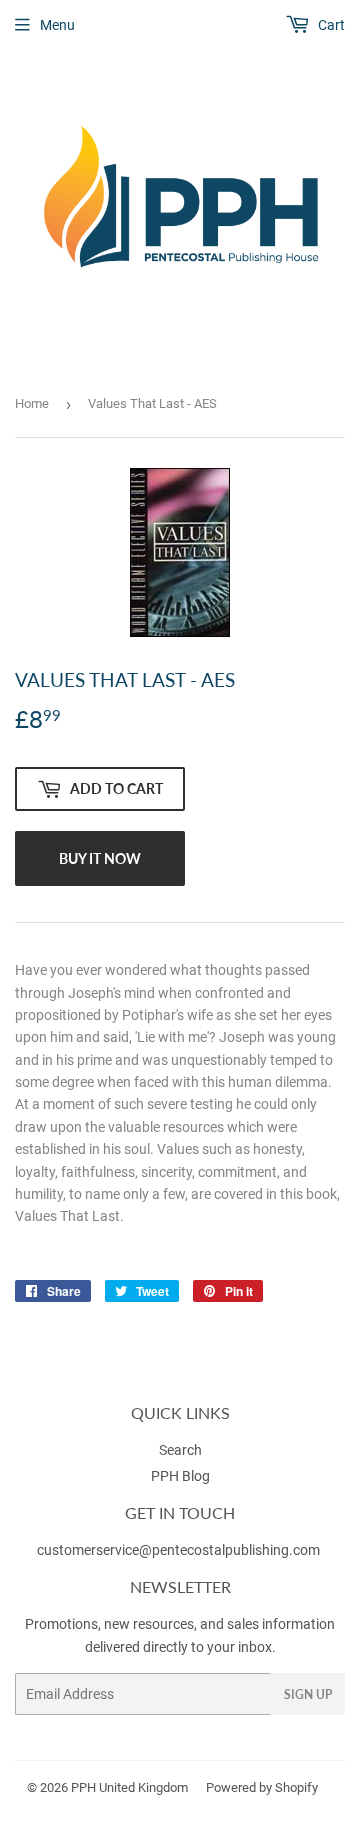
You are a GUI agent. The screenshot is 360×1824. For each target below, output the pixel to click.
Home (32, 403)
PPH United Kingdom (129, 1787)
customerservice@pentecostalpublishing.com (180, 1550)
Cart (330, 25)
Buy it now (100, 858)
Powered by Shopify (262, 1787)
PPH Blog (180, 1476)
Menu (57, 25)
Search (180, 1450)
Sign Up (308, 1694)
